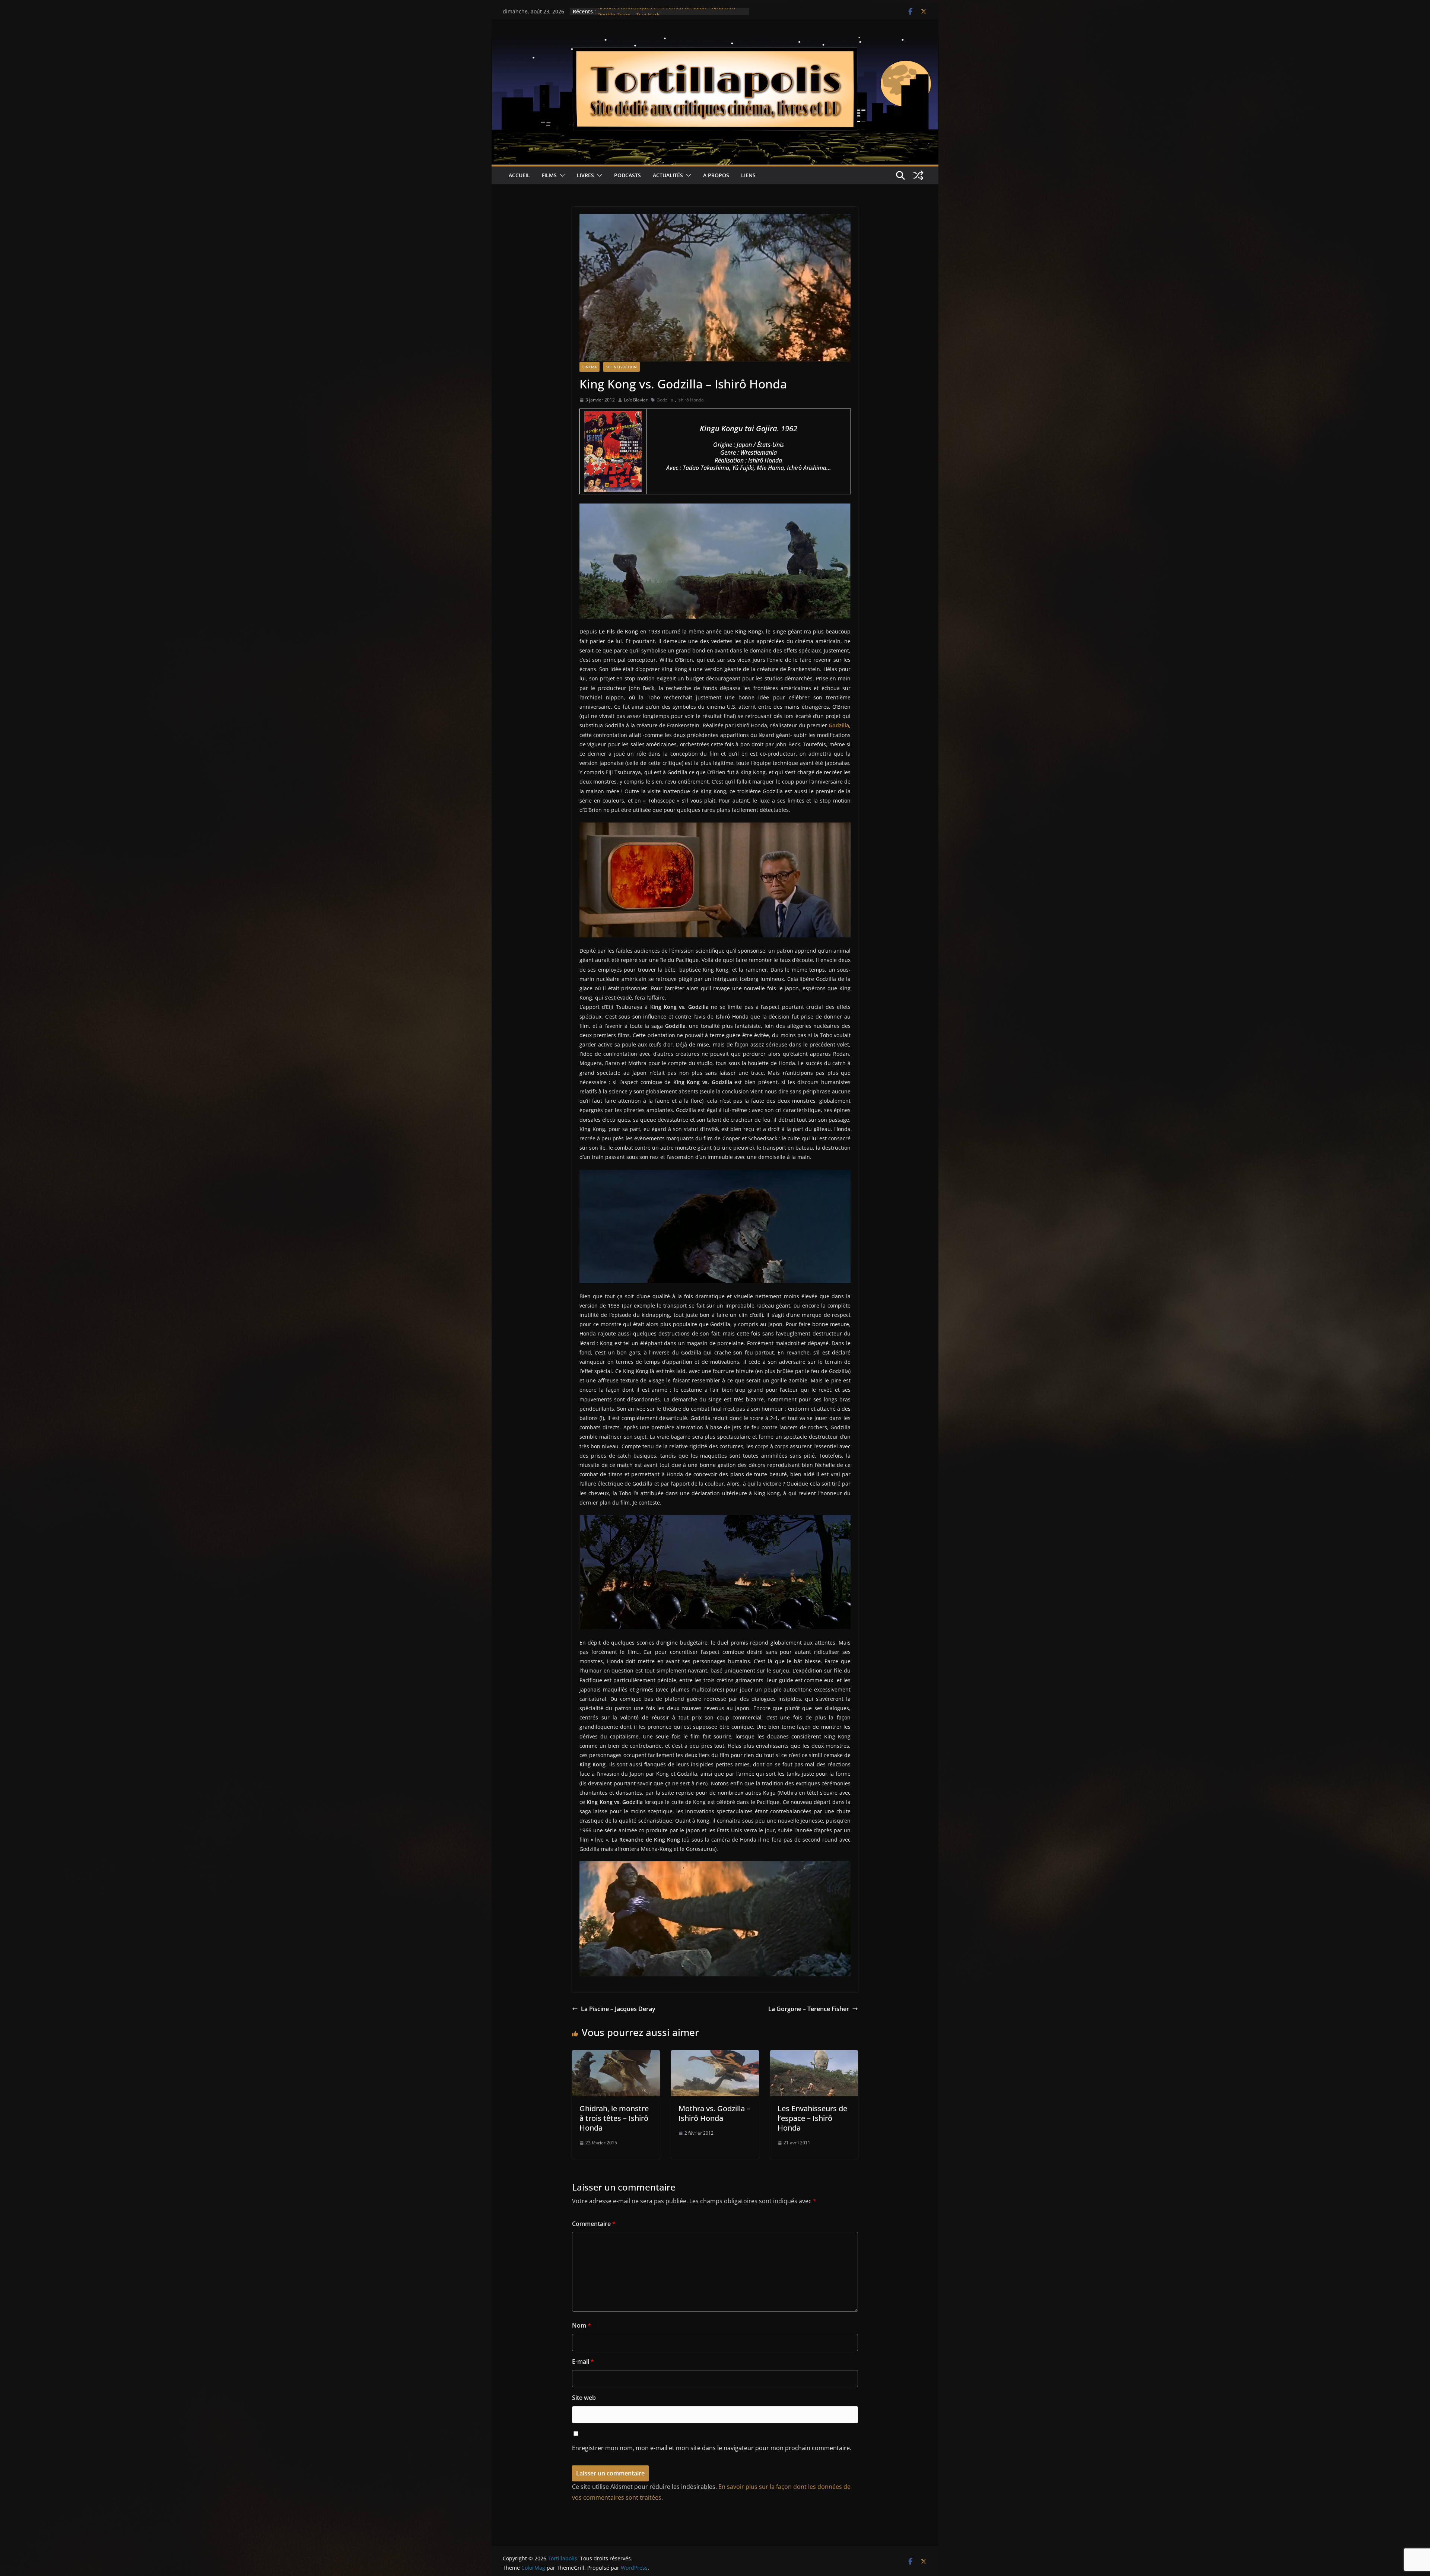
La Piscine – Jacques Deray (618, 2009)
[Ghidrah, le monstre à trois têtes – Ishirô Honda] (616, 2055)
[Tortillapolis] (715, 42)
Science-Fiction (622, 367)
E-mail (583, 2361)
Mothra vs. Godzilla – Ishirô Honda (714, 2113)
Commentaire (594, 2224)
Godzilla (665, 400)
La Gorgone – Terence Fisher (809, 2009)
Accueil (519, 175)
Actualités (668, 175)
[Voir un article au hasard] (918, 175)
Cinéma (590, 367)
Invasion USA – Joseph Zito (630, 11)
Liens (748, 175)
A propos (716, 175)
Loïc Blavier (636, 400)
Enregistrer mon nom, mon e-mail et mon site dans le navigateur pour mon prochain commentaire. (712, 2448)
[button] (561, 175)
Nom (581, 2325)
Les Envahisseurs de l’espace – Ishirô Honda (812, 2118)
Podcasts (627, 175)
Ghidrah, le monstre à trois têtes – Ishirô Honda (614, 2118)
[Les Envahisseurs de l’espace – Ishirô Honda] (814, 2055)
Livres (585, 175)
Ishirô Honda (691, 400)
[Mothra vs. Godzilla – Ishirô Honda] (715, 2055)
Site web (584, 2398)
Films (549, 175)
